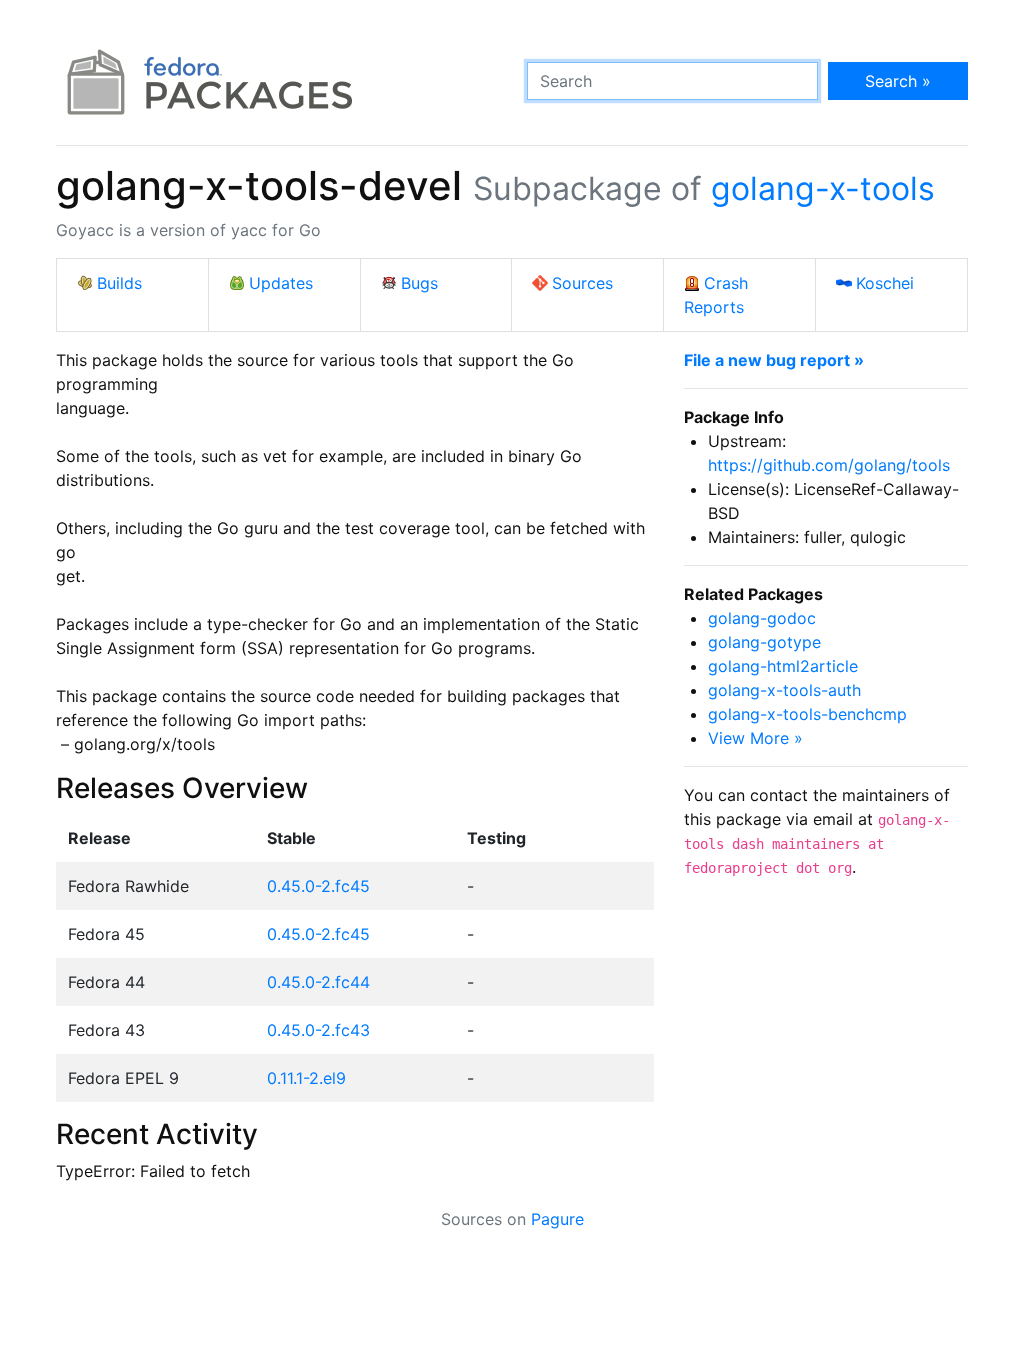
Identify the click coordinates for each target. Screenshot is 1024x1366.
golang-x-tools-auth (784, 690)
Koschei (885, 283)
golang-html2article (783, 666)
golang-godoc (762, 618)
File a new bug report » (774, 360)
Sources (582, 283)
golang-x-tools (823, 188)
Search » (898, 81)
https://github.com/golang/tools (829, 465)
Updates (281, 283)
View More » (755, 738)
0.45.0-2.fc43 (318, 1030)
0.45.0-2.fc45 (318, 886)
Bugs (419, 283)
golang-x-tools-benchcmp (807, 714)
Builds (119, 283)
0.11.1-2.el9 (306, 1078)
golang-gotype (764, 642)
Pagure (557, 1219)
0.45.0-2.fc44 (318, 982)
